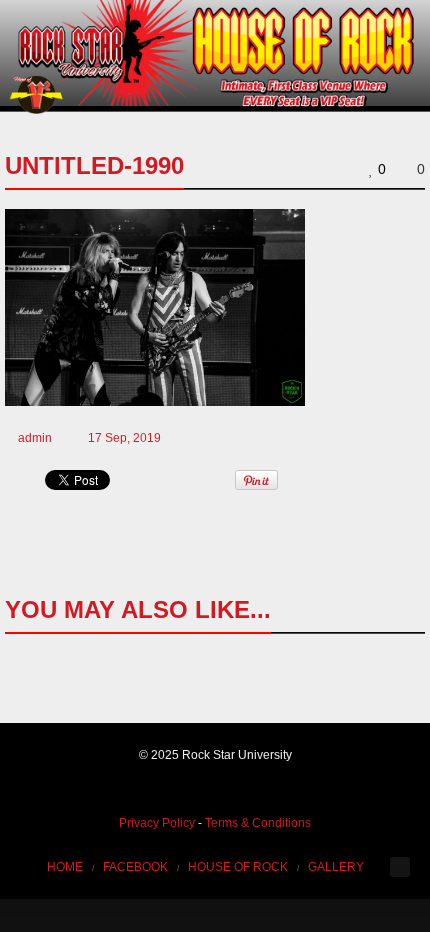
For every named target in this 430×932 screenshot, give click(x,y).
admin (35, 438)
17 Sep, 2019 (124, 438)
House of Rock (238, 867)
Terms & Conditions (258, 823)
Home (65, 867)
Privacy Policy (157, 823)
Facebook (135, 867)
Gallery (336, 867)
